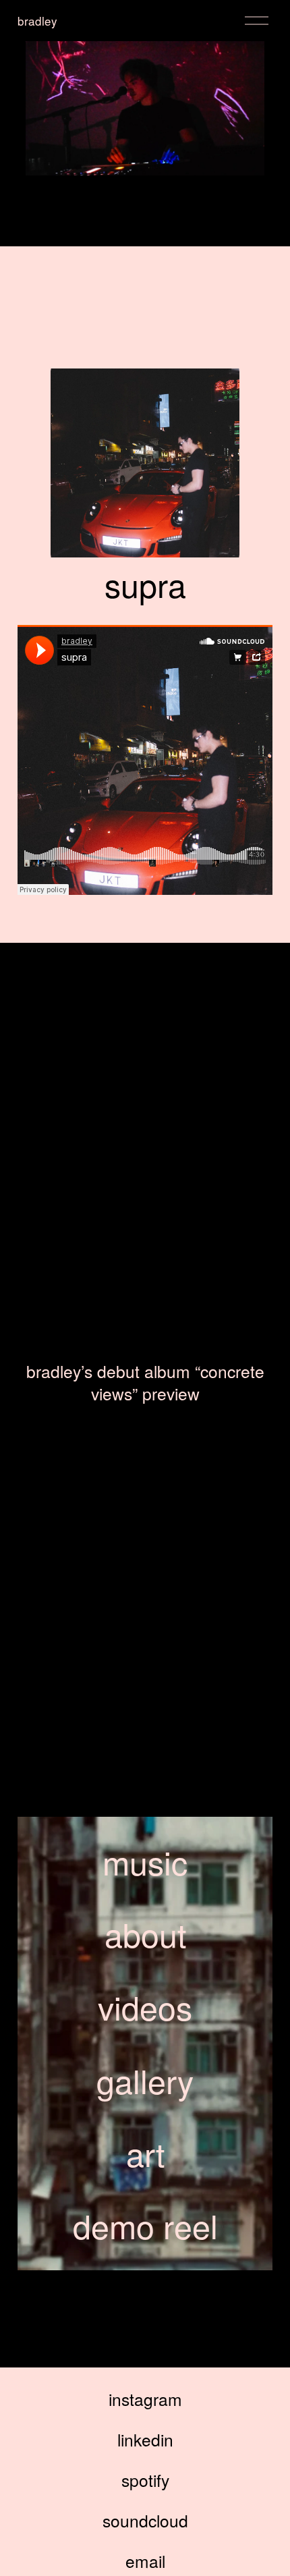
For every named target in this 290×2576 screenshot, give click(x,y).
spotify (145, 2480)
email (145, 2561)
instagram (145, 2399)
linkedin (145, 2439)
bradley (37, 21)
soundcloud (145, 2520)
